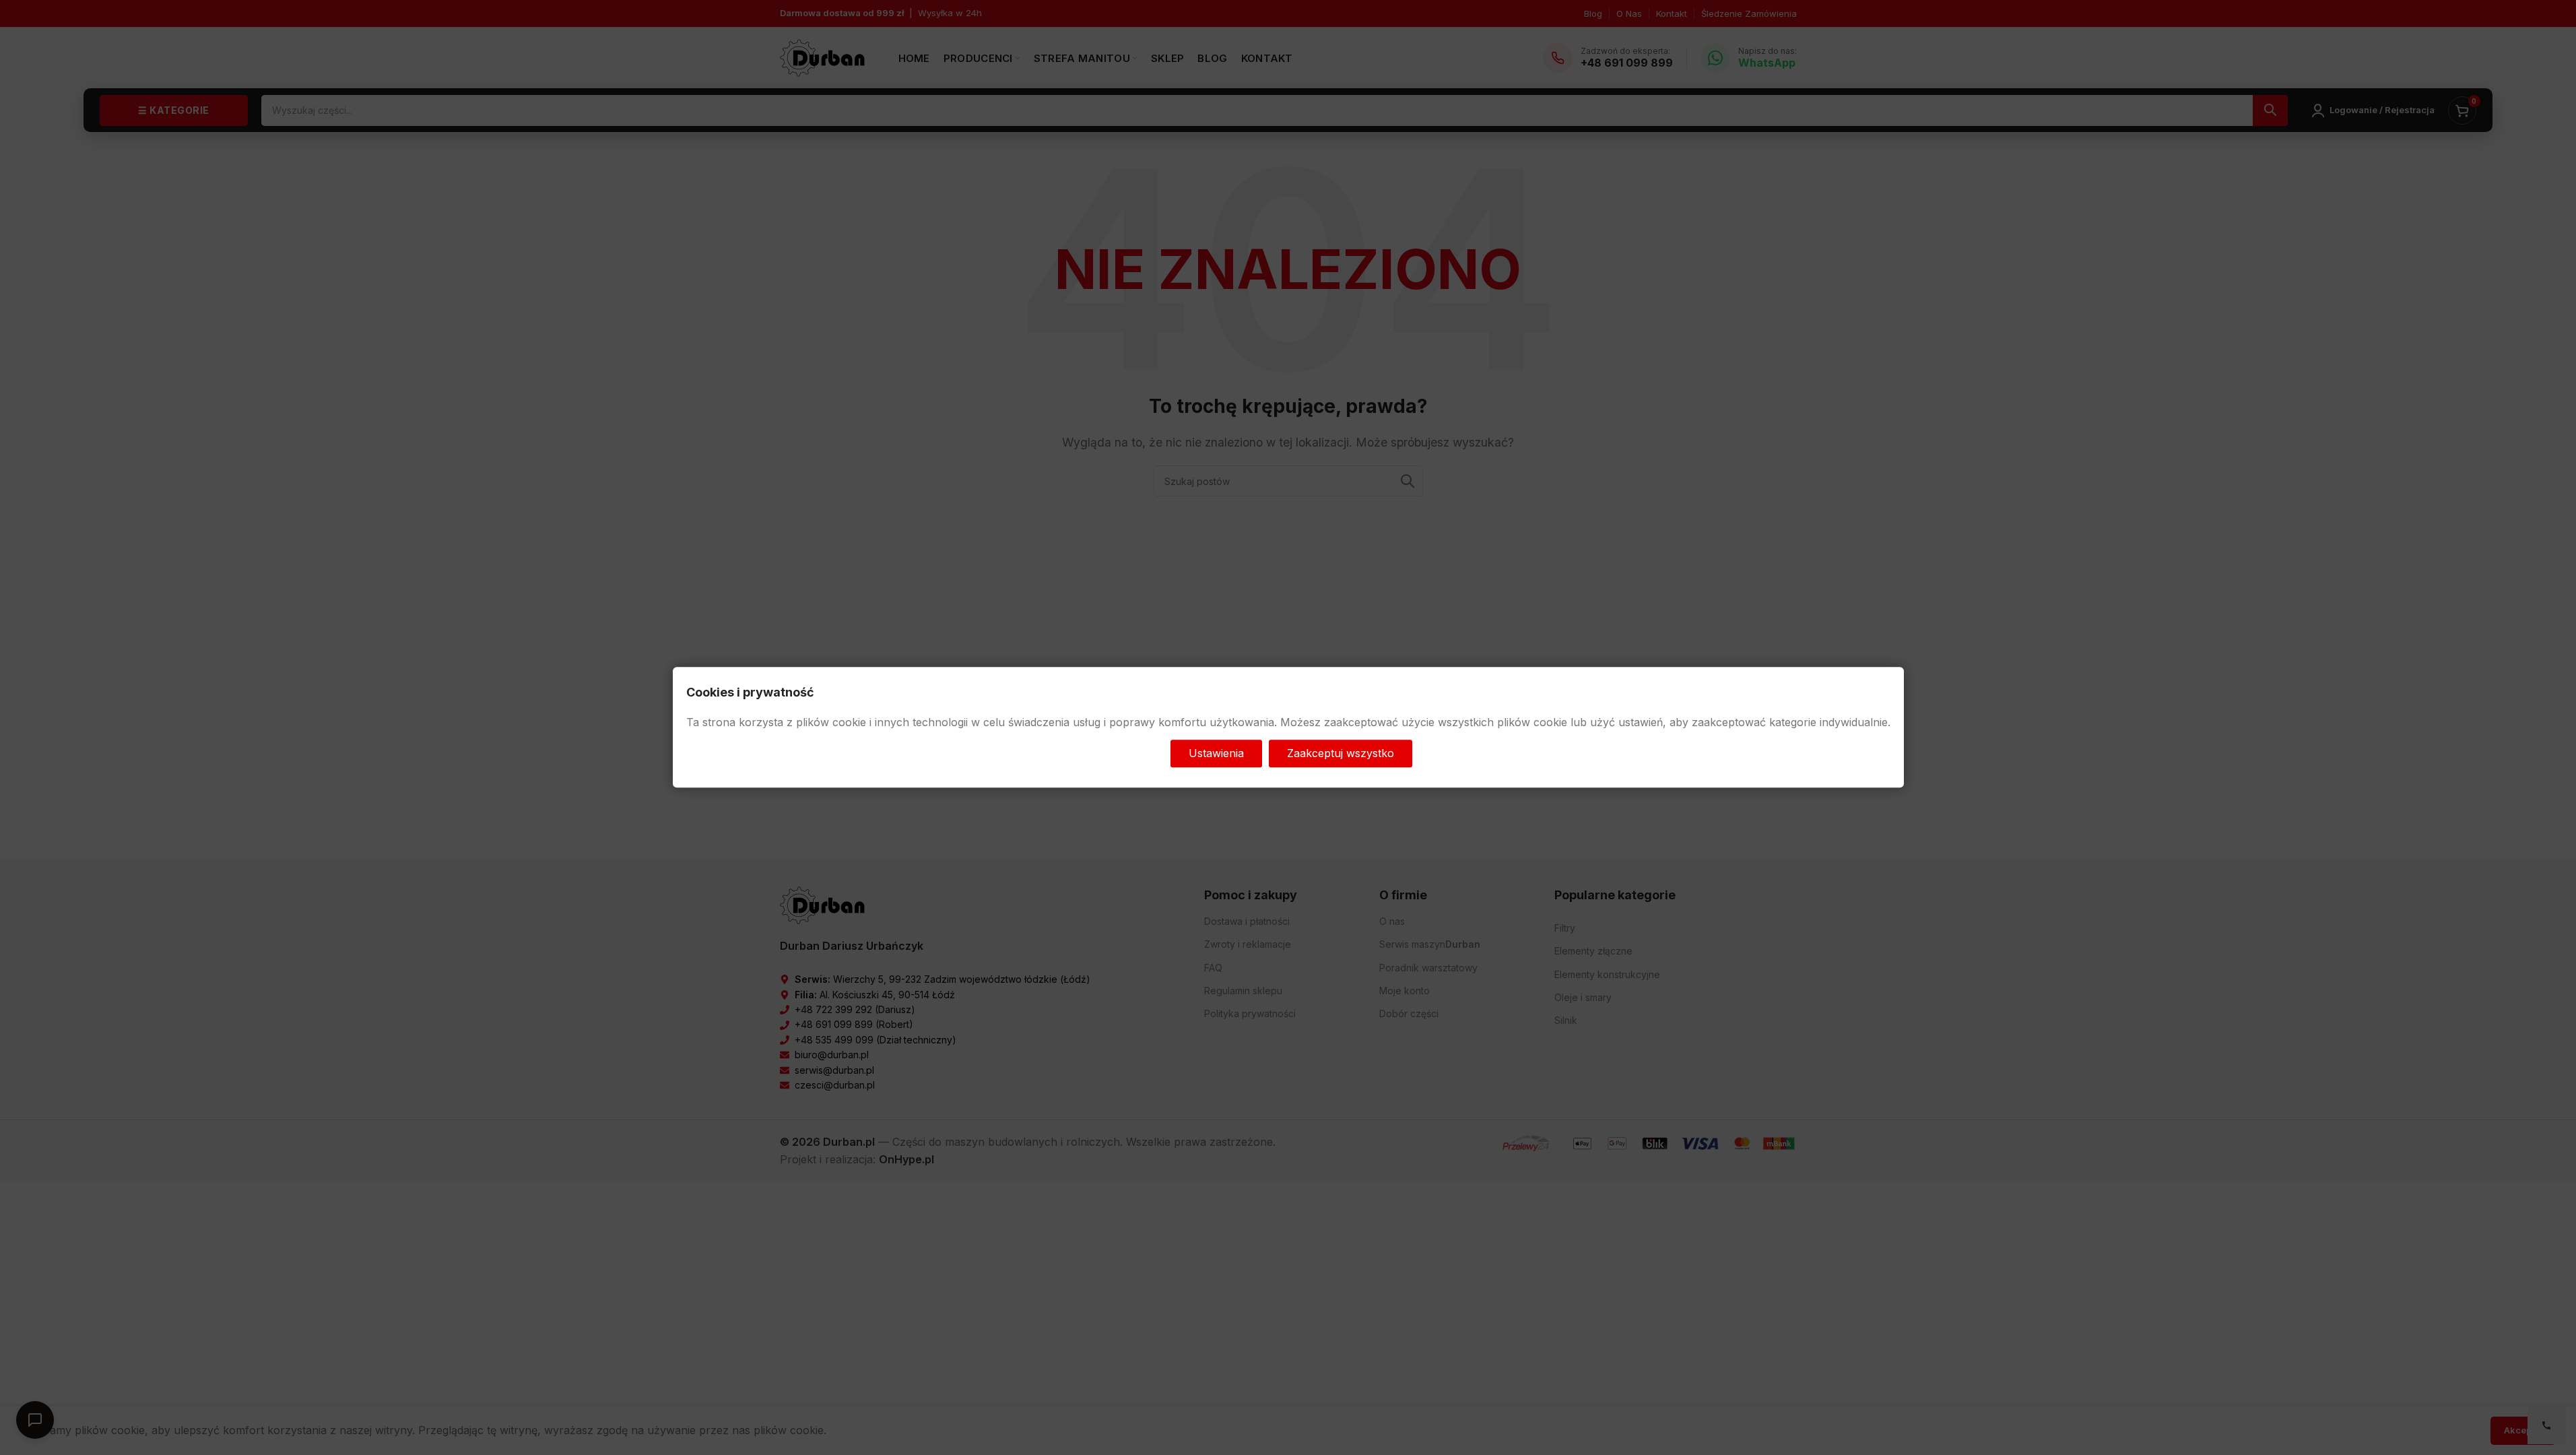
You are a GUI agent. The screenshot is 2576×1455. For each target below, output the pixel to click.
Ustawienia (1216, 753)
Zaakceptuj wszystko (1341, 753)
